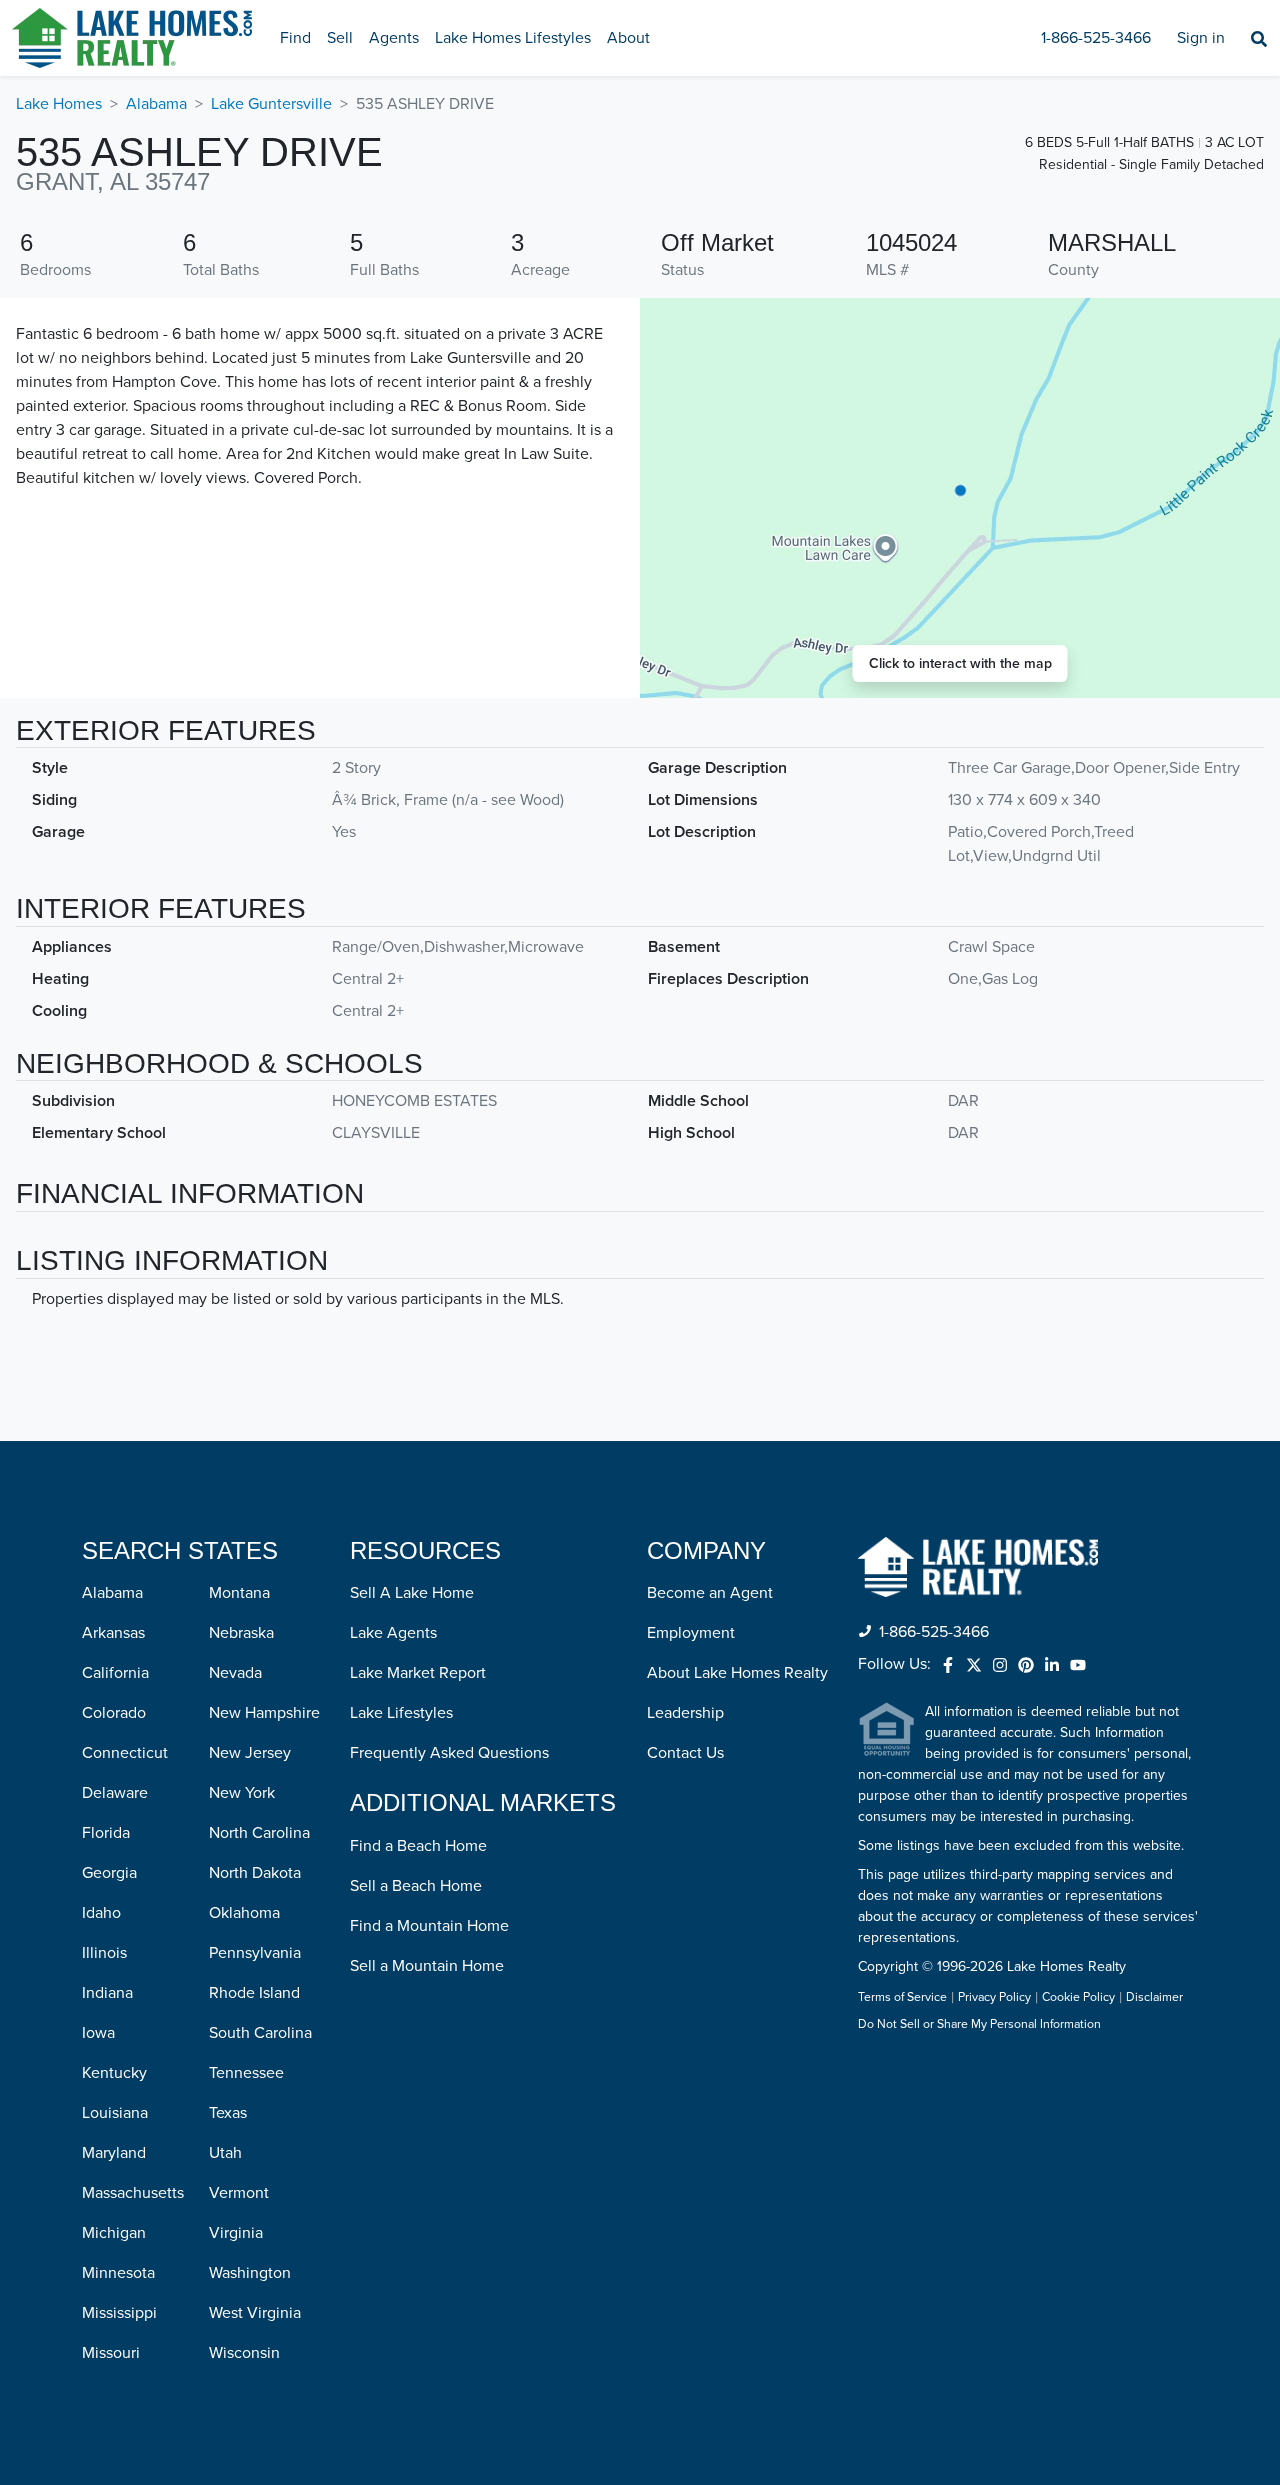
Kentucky (114, 2073)
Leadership (685, 1713)
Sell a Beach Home (416, 1886)
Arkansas (113, 1633)
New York (242, 1793)
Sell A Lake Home (412, 1593)
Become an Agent (710, 1593)
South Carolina (260, 2033)
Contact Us (685, 1753)
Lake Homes (59, 104)
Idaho (101, 1913)
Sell (340, 38)
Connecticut (125, 1753)
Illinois (104, 1953)
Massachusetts (133, 2193)
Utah (225, 2153)
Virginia (236, 2233)
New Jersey (250, 1753)
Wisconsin (244, 2353)
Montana (239, 1593)
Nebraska (241, 1633)
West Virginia (255, 2313)
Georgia (109, 1873)
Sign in (1201, 38)
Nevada (235, 1673)
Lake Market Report (418, 1673)
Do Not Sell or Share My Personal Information (979, 2025)
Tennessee (246, 2073)
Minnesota (118, 2273)
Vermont (239, 2193)
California (115, 1673)
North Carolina (259, 1833)
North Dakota (255, 1873)
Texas (228, 2113)
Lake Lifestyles (401, 1713)
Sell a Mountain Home (427, 1966)
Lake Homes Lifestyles (513, 38)
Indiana (107, 1993)
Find (295, 38)
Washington (250, 2273)
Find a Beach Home (418, 1846)
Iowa (98, 2033)
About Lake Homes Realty (737, 1673)
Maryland (114, 2153)
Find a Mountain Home (429, 1926)
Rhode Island (254, 1993)
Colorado (114, 1713)
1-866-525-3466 (1096, 38)
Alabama (156, 104)
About (628, 38)
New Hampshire (264, 1713)
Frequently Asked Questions (449, 1753)
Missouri (111, 2353)
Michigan (114, 2233)
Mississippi (119, 2313)
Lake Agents (393, 1633)
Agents (394, 38)
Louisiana (115, 2113)
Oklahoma (244, 1913)
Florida (106, 1833)
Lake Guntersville (271, 104)
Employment (691, 1633)
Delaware (115, 1793)
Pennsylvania (255, 1953)
